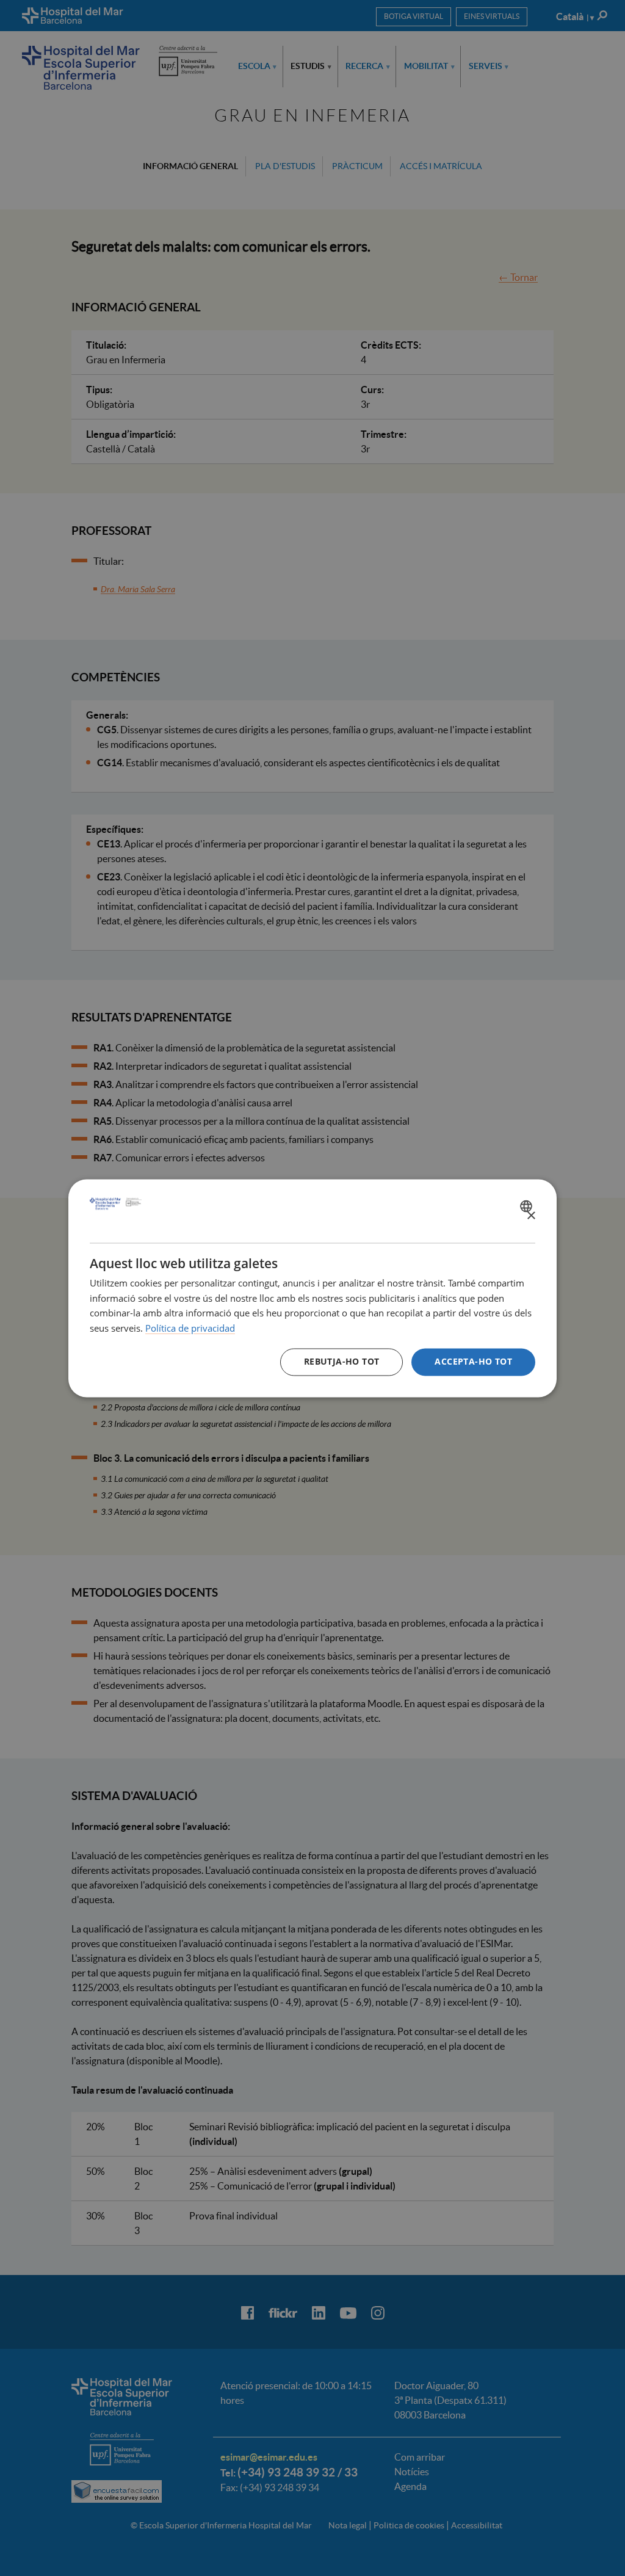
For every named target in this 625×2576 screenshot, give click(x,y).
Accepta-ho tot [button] (473, 1361)
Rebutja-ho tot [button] (342, 1361)
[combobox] (528, 1206)
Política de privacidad (190, 1329)
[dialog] (312, 1288)
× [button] (531, 1216)
